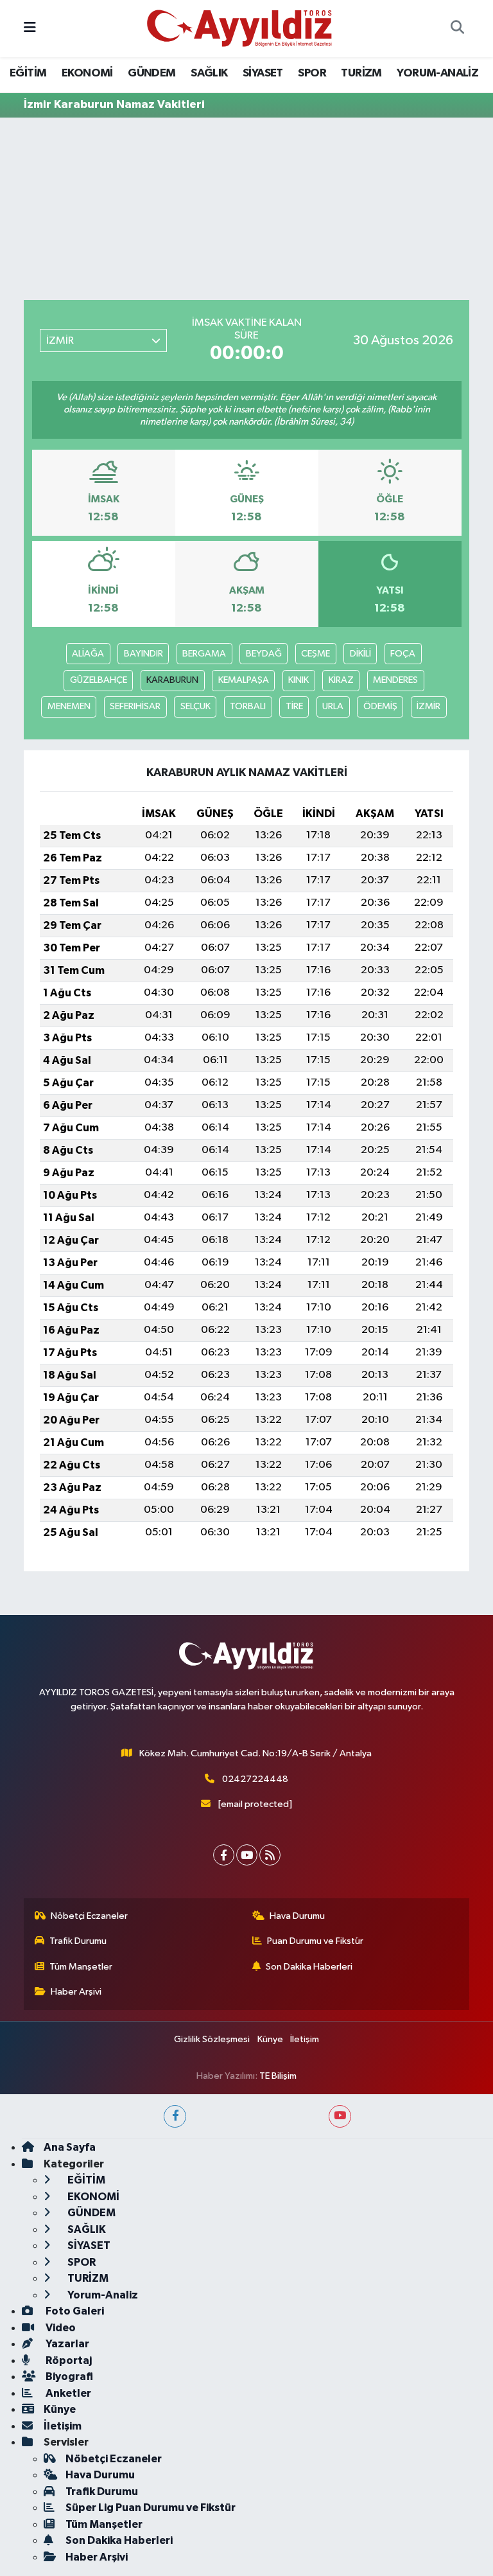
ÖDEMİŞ (380, 706)
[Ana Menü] (30, 29)
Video (60, 2328)
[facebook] (175, 2116)
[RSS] (270, 1855)
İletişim (305, 2039)
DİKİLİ (360, 654)
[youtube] (340, 2116)
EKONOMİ (87, 73)
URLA (333, 706)
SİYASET (263, 73)
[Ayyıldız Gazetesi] (240, 28)
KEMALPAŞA (244, 680)
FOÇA (403, 654)
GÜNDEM (151, 73)
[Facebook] (224, 1855)
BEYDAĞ (264, 654)
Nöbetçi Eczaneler (89, 1916)
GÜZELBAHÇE (99, 680)
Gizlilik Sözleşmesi (212, 2039)
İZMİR (428, 706)
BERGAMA (204, 654)
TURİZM (361, 73)
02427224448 (255, 1779)
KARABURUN (172, 680)
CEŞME (316, 654)
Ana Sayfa (70, 2147)
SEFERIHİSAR (135, 706)
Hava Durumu (297, 1916)
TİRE (294, 706)
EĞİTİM (28, 73)
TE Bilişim (278, 2076)
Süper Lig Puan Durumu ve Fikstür (151, 2508)
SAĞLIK (209, 73)
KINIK (298, 680)
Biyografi (68, 2377)
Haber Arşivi (76, 1992)
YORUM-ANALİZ (437, 73)
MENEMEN (69, 706)
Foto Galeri (74, 2311)
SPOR (312, 73)
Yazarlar (66, 2344)
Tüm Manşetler (81, 1967)
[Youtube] (247, 1855)
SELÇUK (195, 706)
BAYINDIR (143, 654)
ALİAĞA (88, 654)
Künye (270, 2039)
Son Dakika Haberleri (309, 1967)
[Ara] (457, 29)
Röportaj (68, 2360)
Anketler (67, 2393)
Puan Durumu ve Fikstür (315, 1941)
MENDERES (395, 680)
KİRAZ (341, 680)
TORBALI (248, 706)
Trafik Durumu (78, 1941)
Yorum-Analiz (102, 2295)
